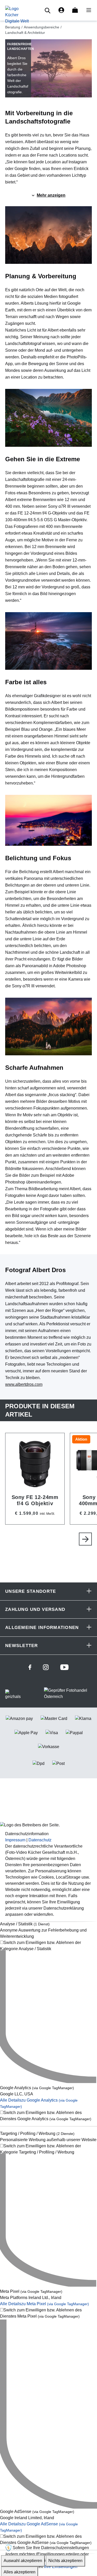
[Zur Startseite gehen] (17, 15)
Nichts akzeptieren (65, 2561)
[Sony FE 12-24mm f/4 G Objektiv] (35, 1479)
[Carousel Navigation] (51, 1539)
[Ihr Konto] (61, 10)
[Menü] (87, 10)
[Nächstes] (85, 1539)
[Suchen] (48, 10)
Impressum (15, 1840)
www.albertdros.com (24, 1384)
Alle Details (44, 2304)
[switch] (48, 1946)
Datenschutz (40, 1840)
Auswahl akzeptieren (23, 2561)
